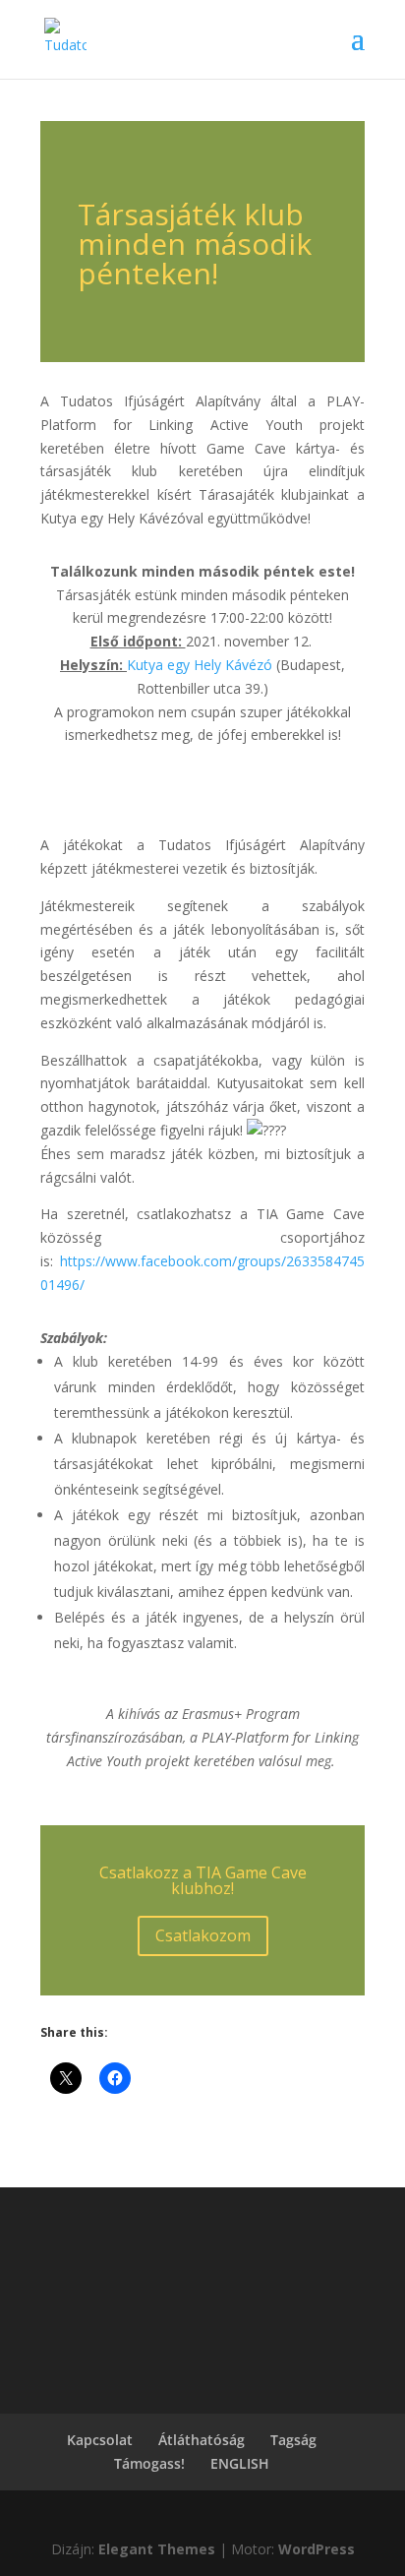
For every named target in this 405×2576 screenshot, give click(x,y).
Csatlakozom (203, 1935)
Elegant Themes (157, 2549)
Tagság (293, 2440)
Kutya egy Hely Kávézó (200, 665)
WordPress (317, 2549)
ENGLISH (240, 2463)
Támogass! (149, 2463)
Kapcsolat (100, 2440)
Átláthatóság (202, 2440)
